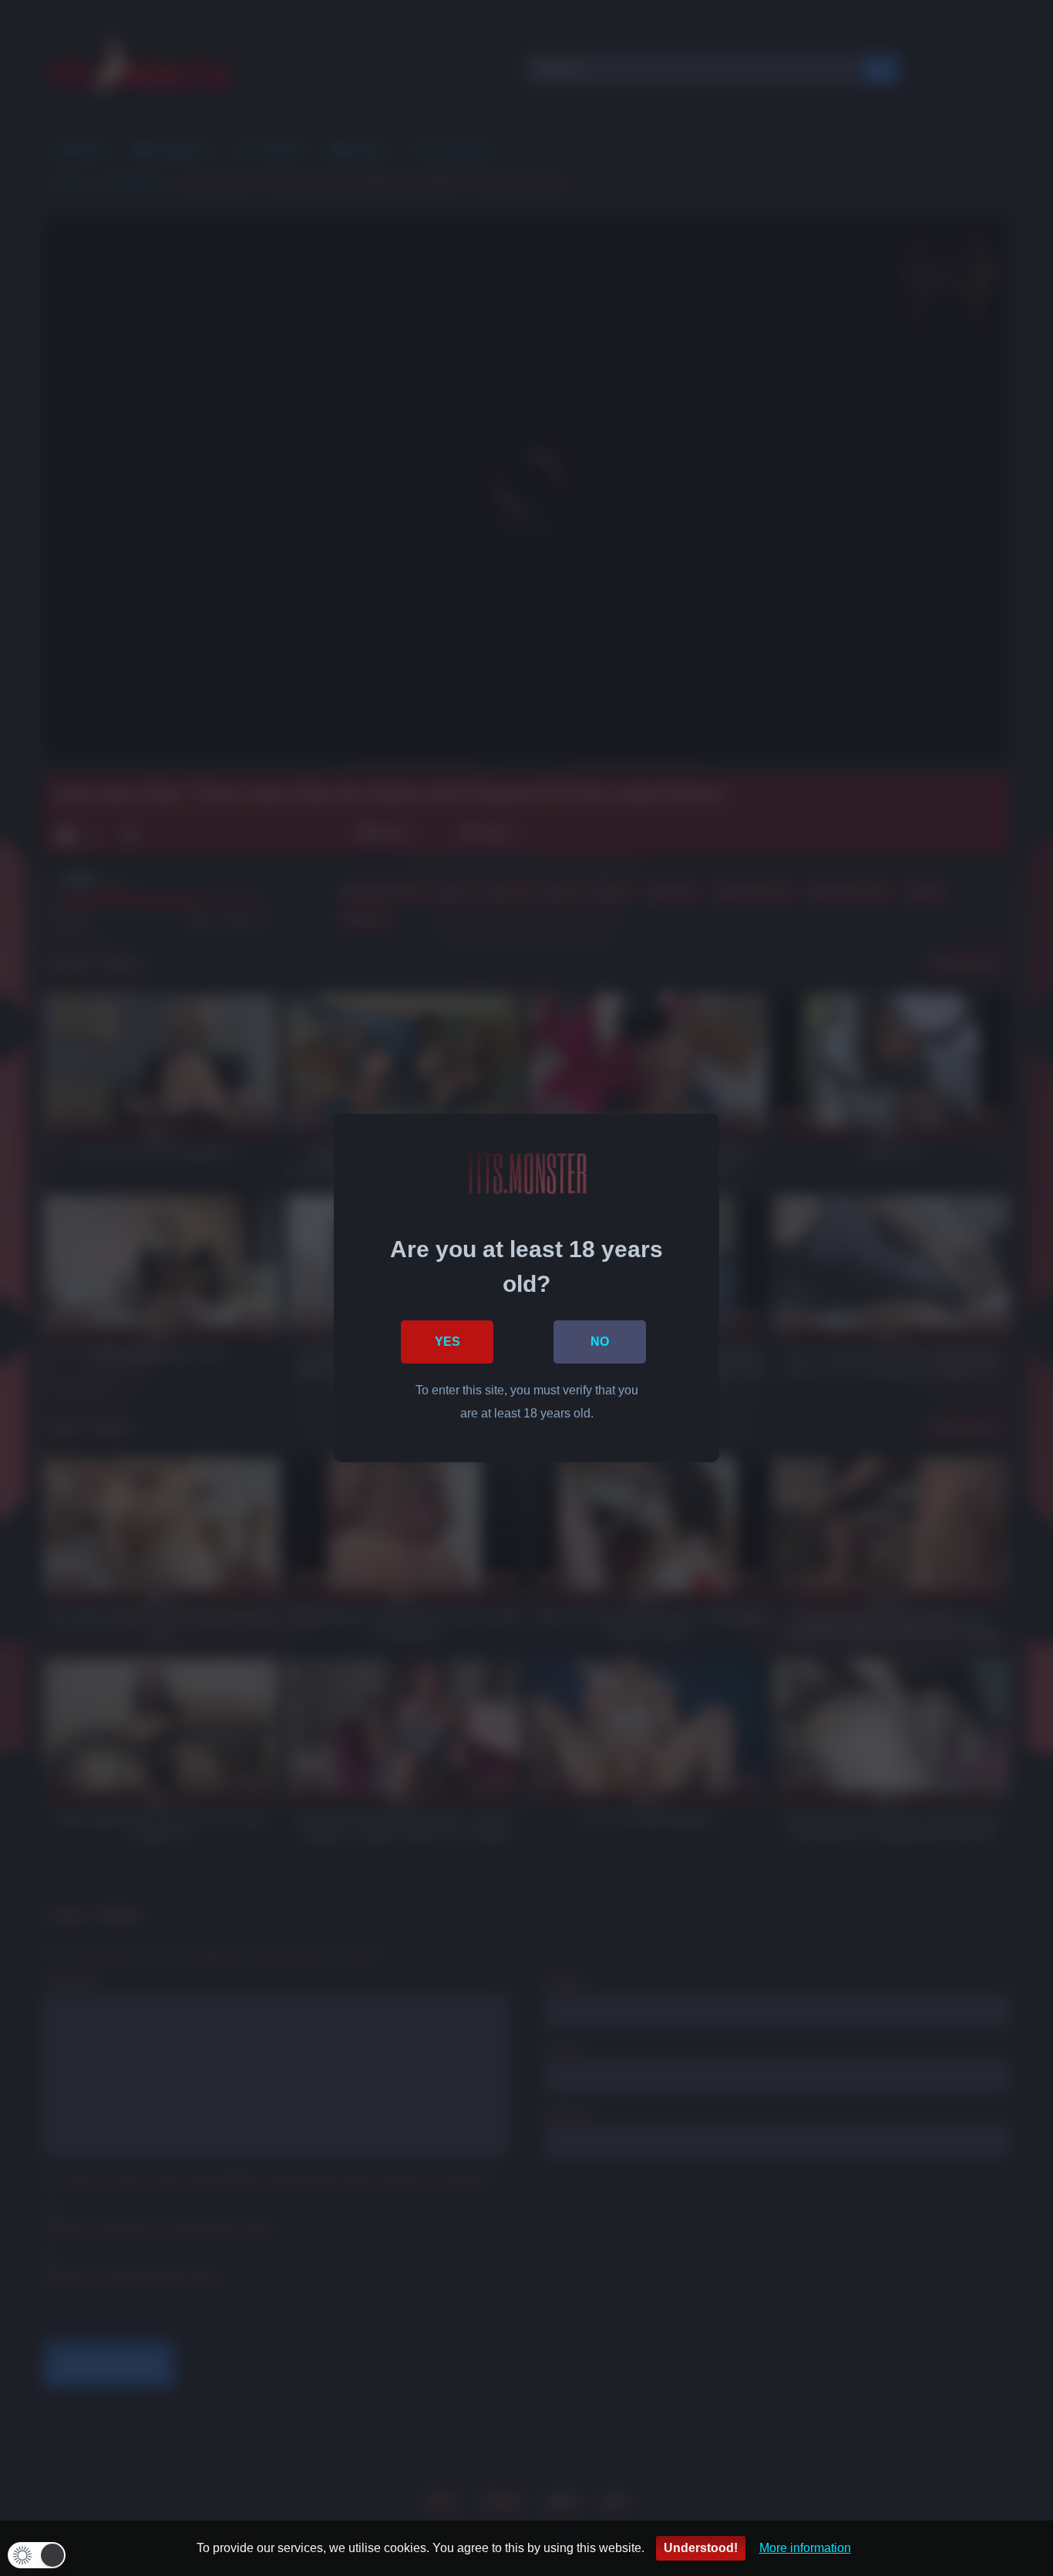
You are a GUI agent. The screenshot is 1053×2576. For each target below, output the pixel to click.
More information (805, 2548)
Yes (447, 1342)
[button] (37, 2555)
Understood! (701, 2548)
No (600, 1342)
